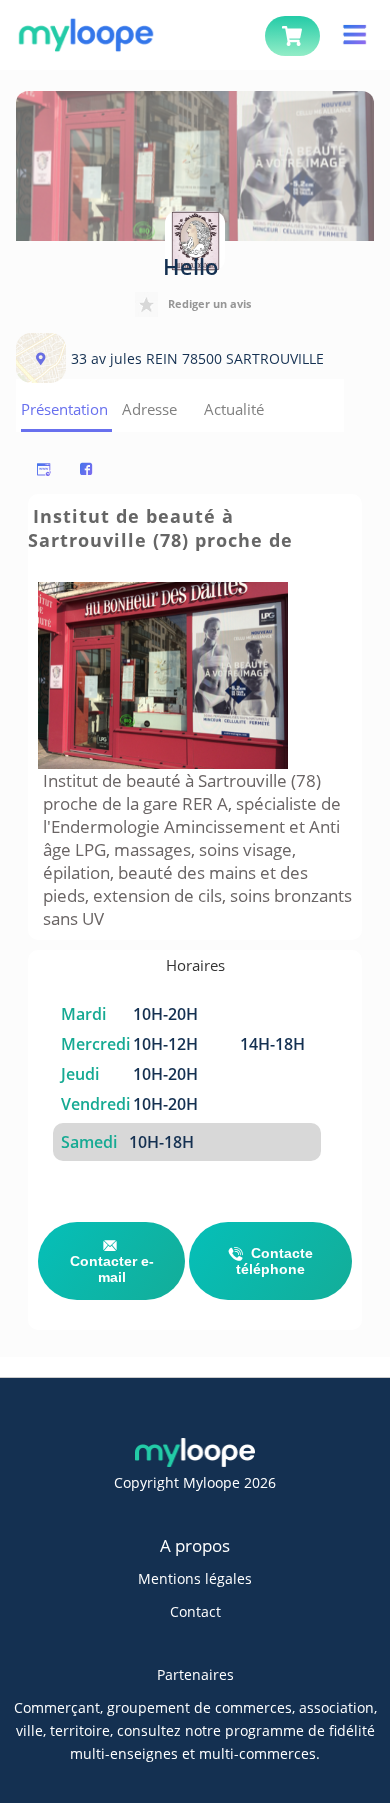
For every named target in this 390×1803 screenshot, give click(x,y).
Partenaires (195, 1674)
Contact (195, 1611)
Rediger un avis (209, 303)
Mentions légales (195, 1578)
